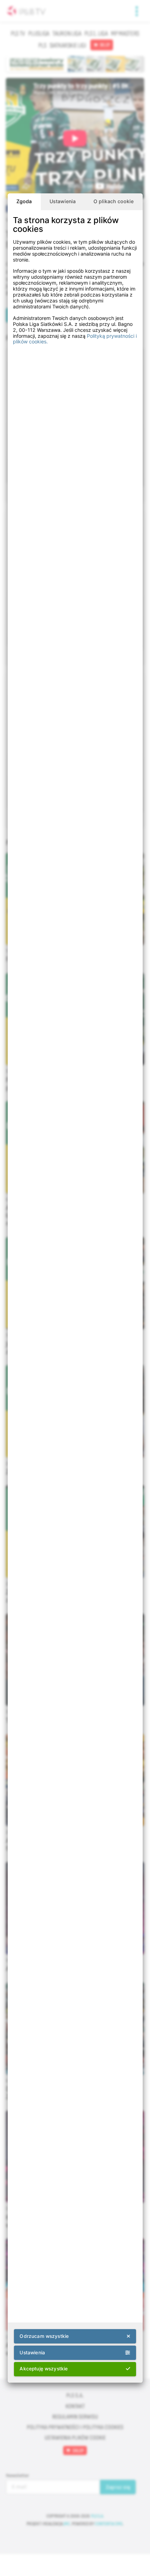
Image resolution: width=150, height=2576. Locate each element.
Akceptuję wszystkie (44, 2369)
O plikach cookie (114, 201)
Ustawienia (63, 201)
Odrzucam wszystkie (44, 2336)
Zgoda (24, 201)
